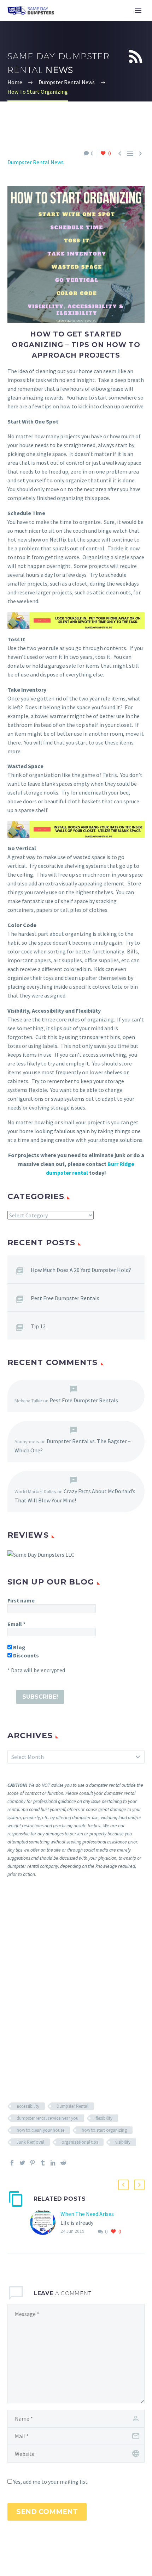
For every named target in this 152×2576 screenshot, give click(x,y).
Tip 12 (38, 1326)
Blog (19, 1647)
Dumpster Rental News (36, 162)
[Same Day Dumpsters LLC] (41, 1554)
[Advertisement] (76, 1989)
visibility (123, 2142)
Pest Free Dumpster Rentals (65, 1298)
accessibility (28, 2106)
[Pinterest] (33, 2163)
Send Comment (47, 2512)
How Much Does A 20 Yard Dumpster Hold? (81, 1270)
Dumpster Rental (72, 2106)
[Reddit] (63, 2163)
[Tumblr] (43, 2163)
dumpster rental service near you (48, 2118)
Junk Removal (30, 2142)
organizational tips (80, 2142)
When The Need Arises (87, 2214)
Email (16, 1624)
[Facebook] (12, 2163)
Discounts (25, 1655)
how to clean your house (40, 2130)
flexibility (104, 2118)
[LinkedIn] (53, 2163)
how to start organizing (104, 2130)
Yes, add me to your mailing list (50, 2482)
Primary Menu (138, 11)
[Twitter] (22, 2163)
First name (21, 1600)
